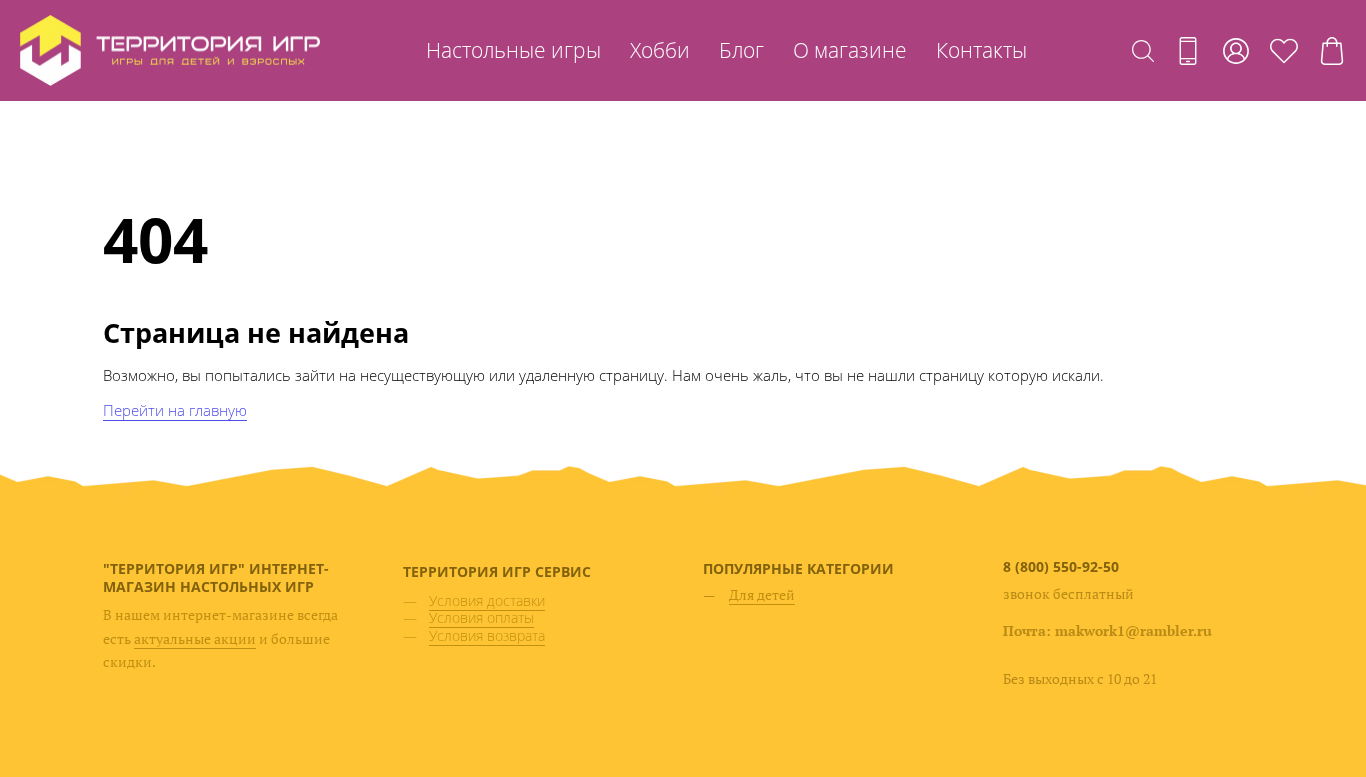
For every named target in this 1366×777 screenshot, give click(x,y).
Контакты (981, 50)
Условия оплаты (481, 617)
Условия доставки (487, 600)
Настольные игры (513, 50)
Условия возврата (487, 635)
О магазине (850, 50)
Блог (741, 50)
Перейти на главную (175, 410)
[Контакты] (1188, 51)
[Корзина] (1332, 51)
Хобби (660, 50)
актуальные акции (195, 638)
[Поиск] (1143, 51)
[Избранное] (1284, 51)
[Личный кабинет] (1236, 51)
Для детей (762, 594)
